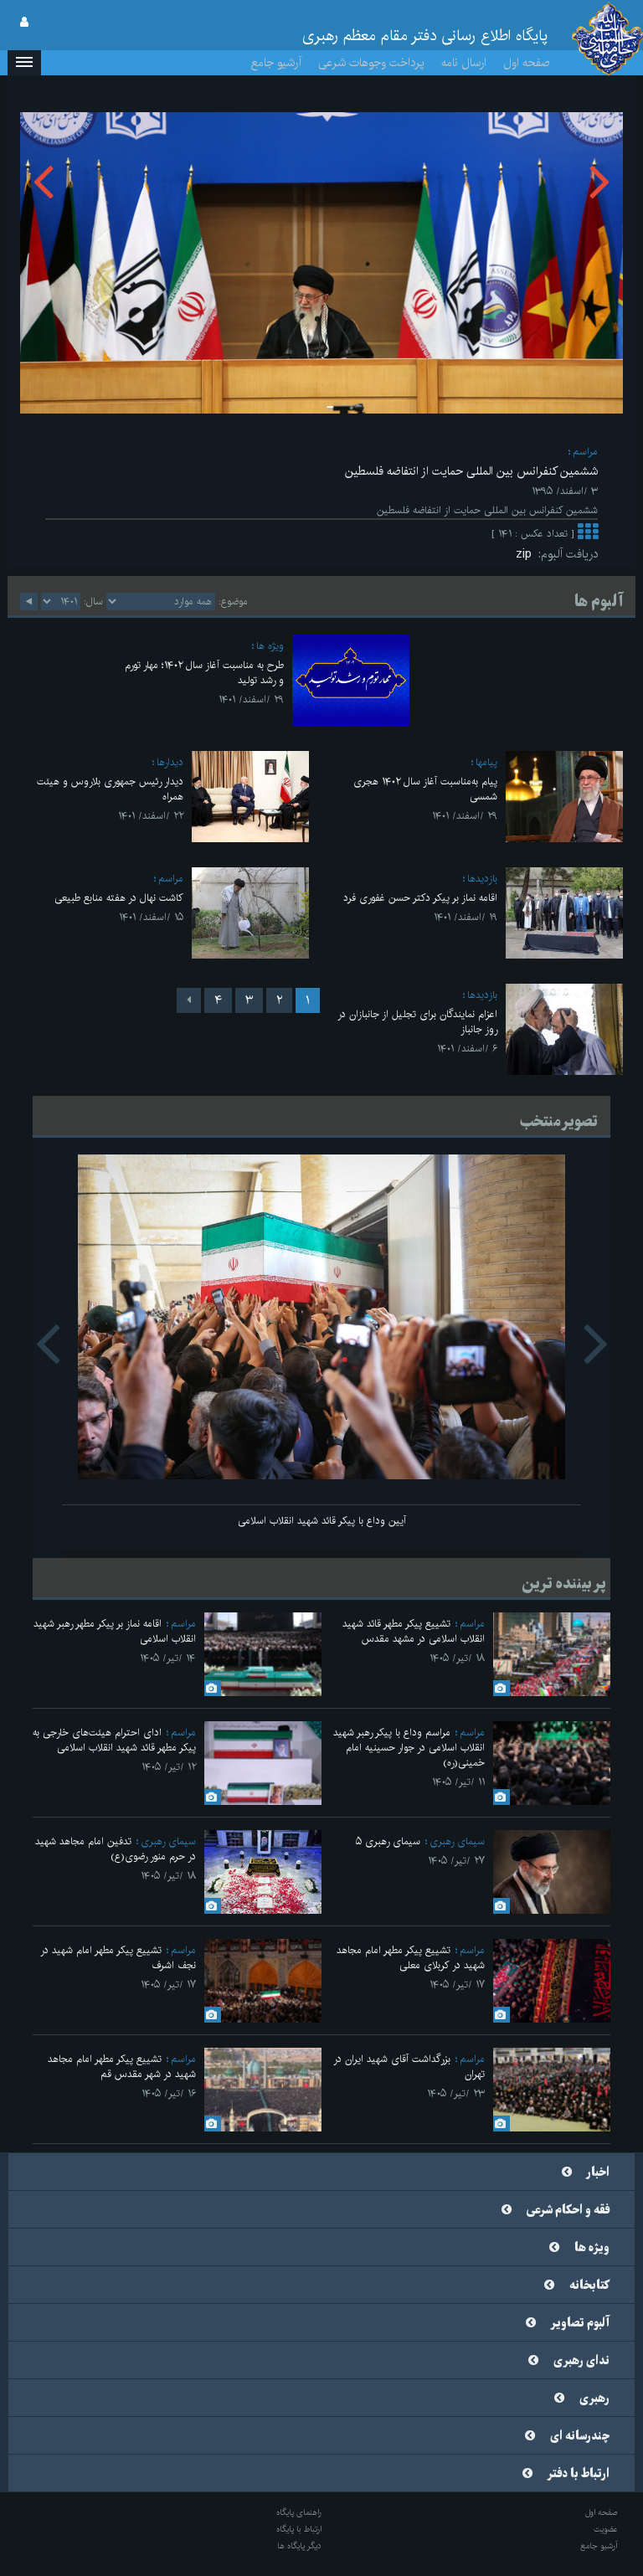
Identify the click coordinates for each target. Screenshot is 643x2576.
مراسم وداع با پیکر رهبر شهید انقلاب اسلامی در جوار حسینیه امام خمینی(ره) (409, 1748)
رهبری (594, 2399)
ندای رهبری (581, 2361)
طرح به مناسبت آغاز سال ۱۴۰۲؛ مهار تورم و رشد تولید (204, 673)
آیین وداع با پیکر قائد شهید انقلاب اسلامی (322, 1521)
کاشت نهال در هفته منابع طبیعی (119, 898)
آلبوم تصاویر (580, 2323)
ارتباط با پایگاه (299, 2529)
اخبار (598, 2172)
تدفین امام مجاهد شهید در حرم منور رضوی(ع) (116, 1849)
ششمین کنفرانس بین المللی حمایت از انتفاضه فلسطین (471, 471)
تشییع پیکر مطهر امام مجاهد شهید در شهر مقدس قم (122, 2067)
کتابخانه (589, 2285)
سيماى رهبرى (457, 1841)
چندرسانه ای (580, 2436)
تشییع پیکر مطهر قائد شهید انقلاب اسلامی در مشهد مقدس (414, 1631)
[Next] (189, 1000)
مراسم (585, 452)
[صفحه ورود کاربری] (24, 23)
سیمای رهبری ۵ (388, 1841)
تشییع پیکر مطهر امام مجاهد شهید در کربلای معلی (411, 1958)
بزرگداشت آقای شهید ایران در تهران (409, 2067)
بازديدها (482, 879)
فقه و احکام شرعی (568, 2210)
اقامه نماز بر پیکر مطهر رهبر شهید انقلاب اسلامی (115, 1631)
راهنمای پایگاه (299, 2512)
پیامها (486, 762)
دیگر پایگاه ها (299, 2546)
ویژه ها (270, 646)
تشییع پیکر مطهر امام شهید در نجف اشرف (118, 1958)
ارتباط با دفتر (579, 2474)
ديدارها (170, 762)
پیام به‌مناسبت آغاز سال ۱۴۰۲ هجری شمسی (425, 789)
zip (527, 554)
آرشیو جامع (276, 63)
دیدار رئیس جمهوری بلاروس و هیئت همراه (110, 789)
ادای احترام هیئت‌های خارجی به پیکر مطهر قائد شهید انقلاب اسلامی (114, 1740)
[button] (24, 63)
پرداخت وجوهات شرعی (371, 63)
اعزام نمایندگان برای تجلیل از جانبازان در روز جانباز (417, 1022)
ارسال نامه (464, 63)
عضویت (606, 2529)
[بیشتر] (588, 534)
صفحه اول (527, 63)
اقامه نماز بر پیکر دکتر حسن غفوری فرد (420, 898)
